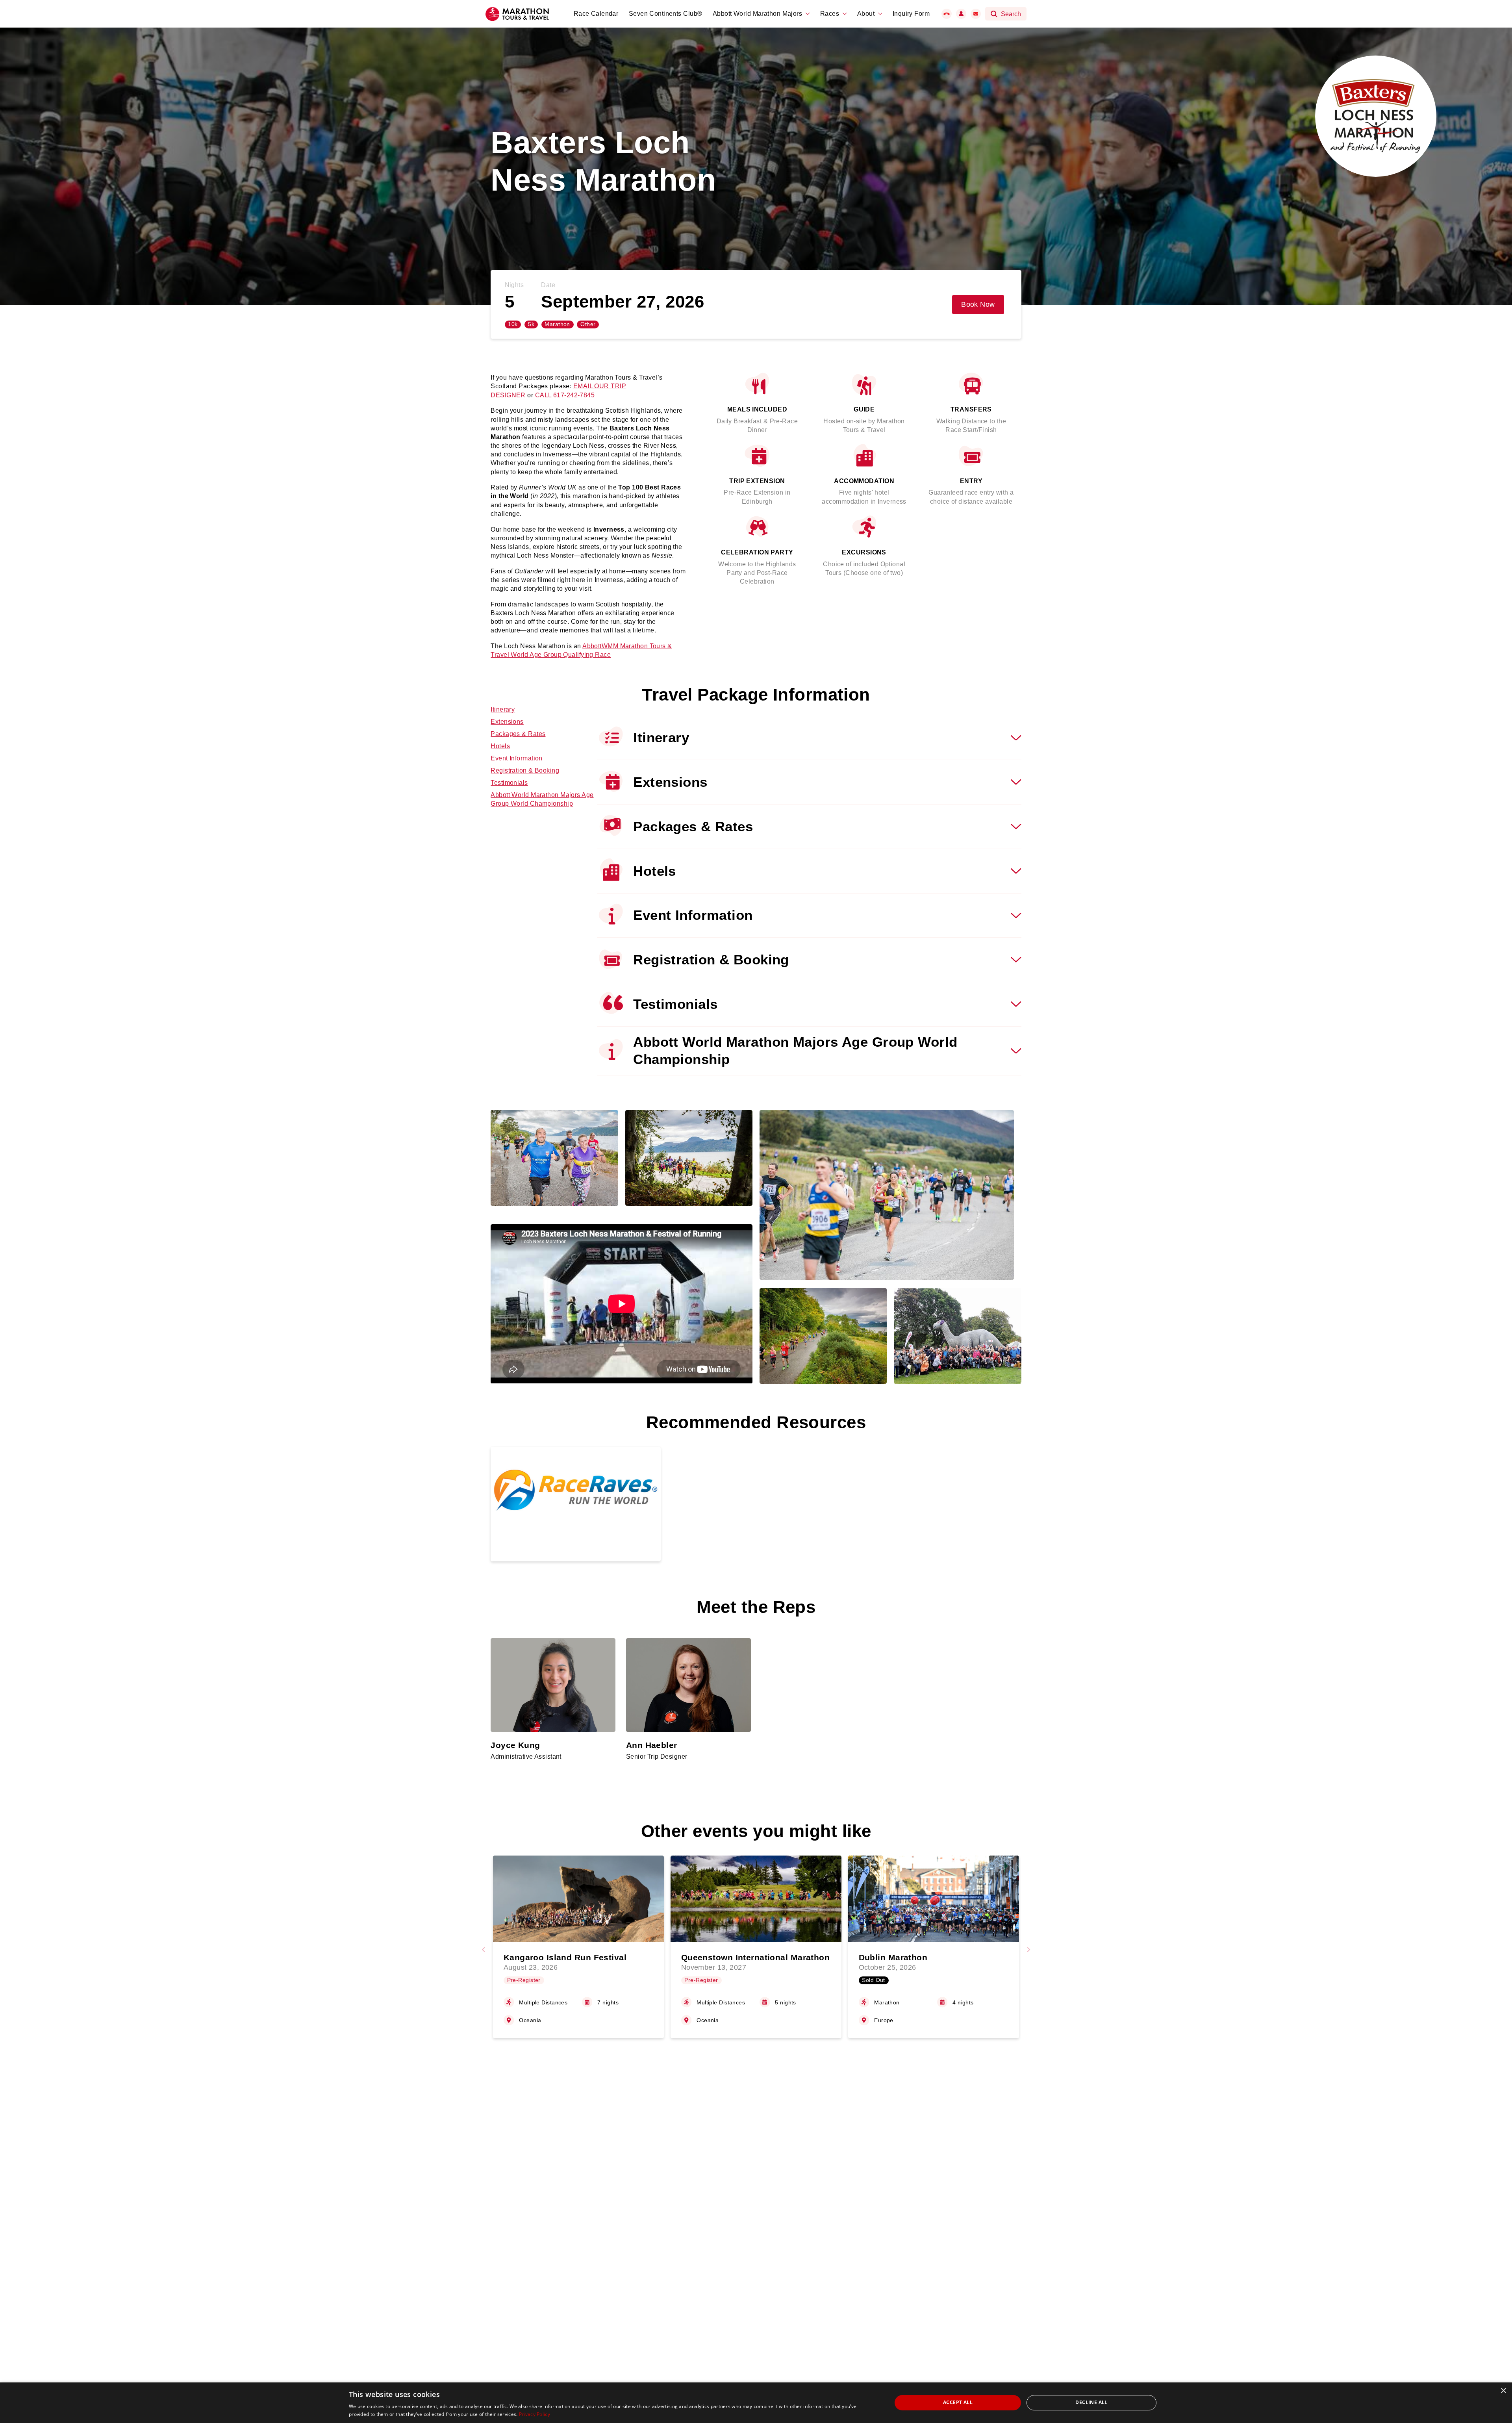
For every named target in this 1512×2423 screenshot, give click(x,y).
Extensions (507, 722)
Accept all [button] (958, 2402)
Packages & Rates (518, 734)
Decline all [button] (1091, 2402)
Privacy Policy (535, 2414)
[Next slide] (1028, 1950)
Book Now (978, 304)
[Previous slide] (484, 1950)
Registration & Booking (525, 770)
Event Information (516, 758)
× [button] (1503, 2391)
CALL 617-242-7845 (565, 395)
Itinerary (503, 709)
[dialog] (756, 2403)
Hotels (500, 746)
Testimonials (509, 783)
